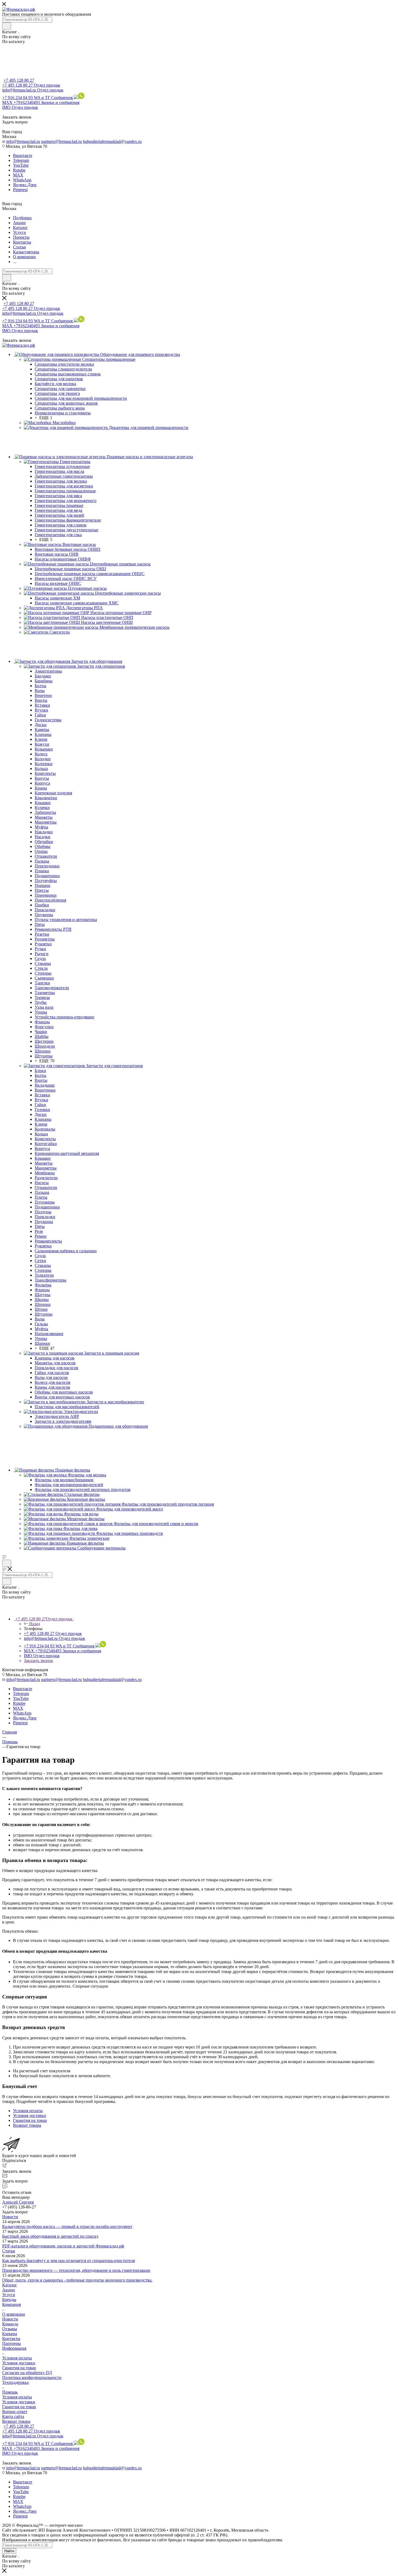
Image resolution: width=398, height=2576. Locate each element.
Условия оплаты (17, 2358)
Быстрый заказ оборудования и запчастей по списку (50, 2236)
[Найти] (7, 26)
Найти (9, 2551)
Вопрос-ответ (15, 2412)
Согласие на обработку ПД (27, 2373)
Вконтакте (23, 155)
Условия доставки (19, 2363)
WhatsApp (22, 180)
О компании (14, 2314)
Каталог (10, 2285)
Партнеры (12, 2343)
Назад (35, 1624)
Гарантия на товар (19, 2368)
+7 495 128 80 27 (19, 80)
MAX (18, 175)
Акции (9, 2290)
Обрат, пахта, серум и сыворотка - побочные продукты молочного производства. (77, 2280)
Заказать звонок (38, 1661)
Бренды (9, 2300)
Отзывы (10, 2329)
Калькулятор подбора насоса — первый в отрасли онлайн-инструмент (67, 2226)
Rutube (19, 170)
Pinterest (20, 190)
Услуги (9, 2295)
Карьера (10, 2334)
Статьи (9, 2251)
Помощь (10, 2392)
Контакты (11, 2339)
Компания (12, 2304)
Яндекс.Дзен (25, 185)
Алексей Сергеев (18, 2202)
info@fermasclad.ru (23, 141)
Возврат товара (16, 2421)
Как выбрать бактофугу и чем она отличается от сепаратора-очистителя (68, 2261)
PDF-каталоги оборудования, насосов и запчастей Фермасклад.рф (63, 2246)
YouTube (21, 165)
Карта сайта (13, 2416)
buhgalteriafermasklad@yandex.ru (112, 141)
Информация (14, 2348)
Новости (10, 2217)
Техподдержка (15, 2382)
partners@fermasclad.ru (61, 141)
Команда (10, 2324)
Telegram (21, 160)
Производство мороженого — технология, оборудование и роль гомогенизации (76, 2270)
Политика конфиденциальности (32, 2377)
